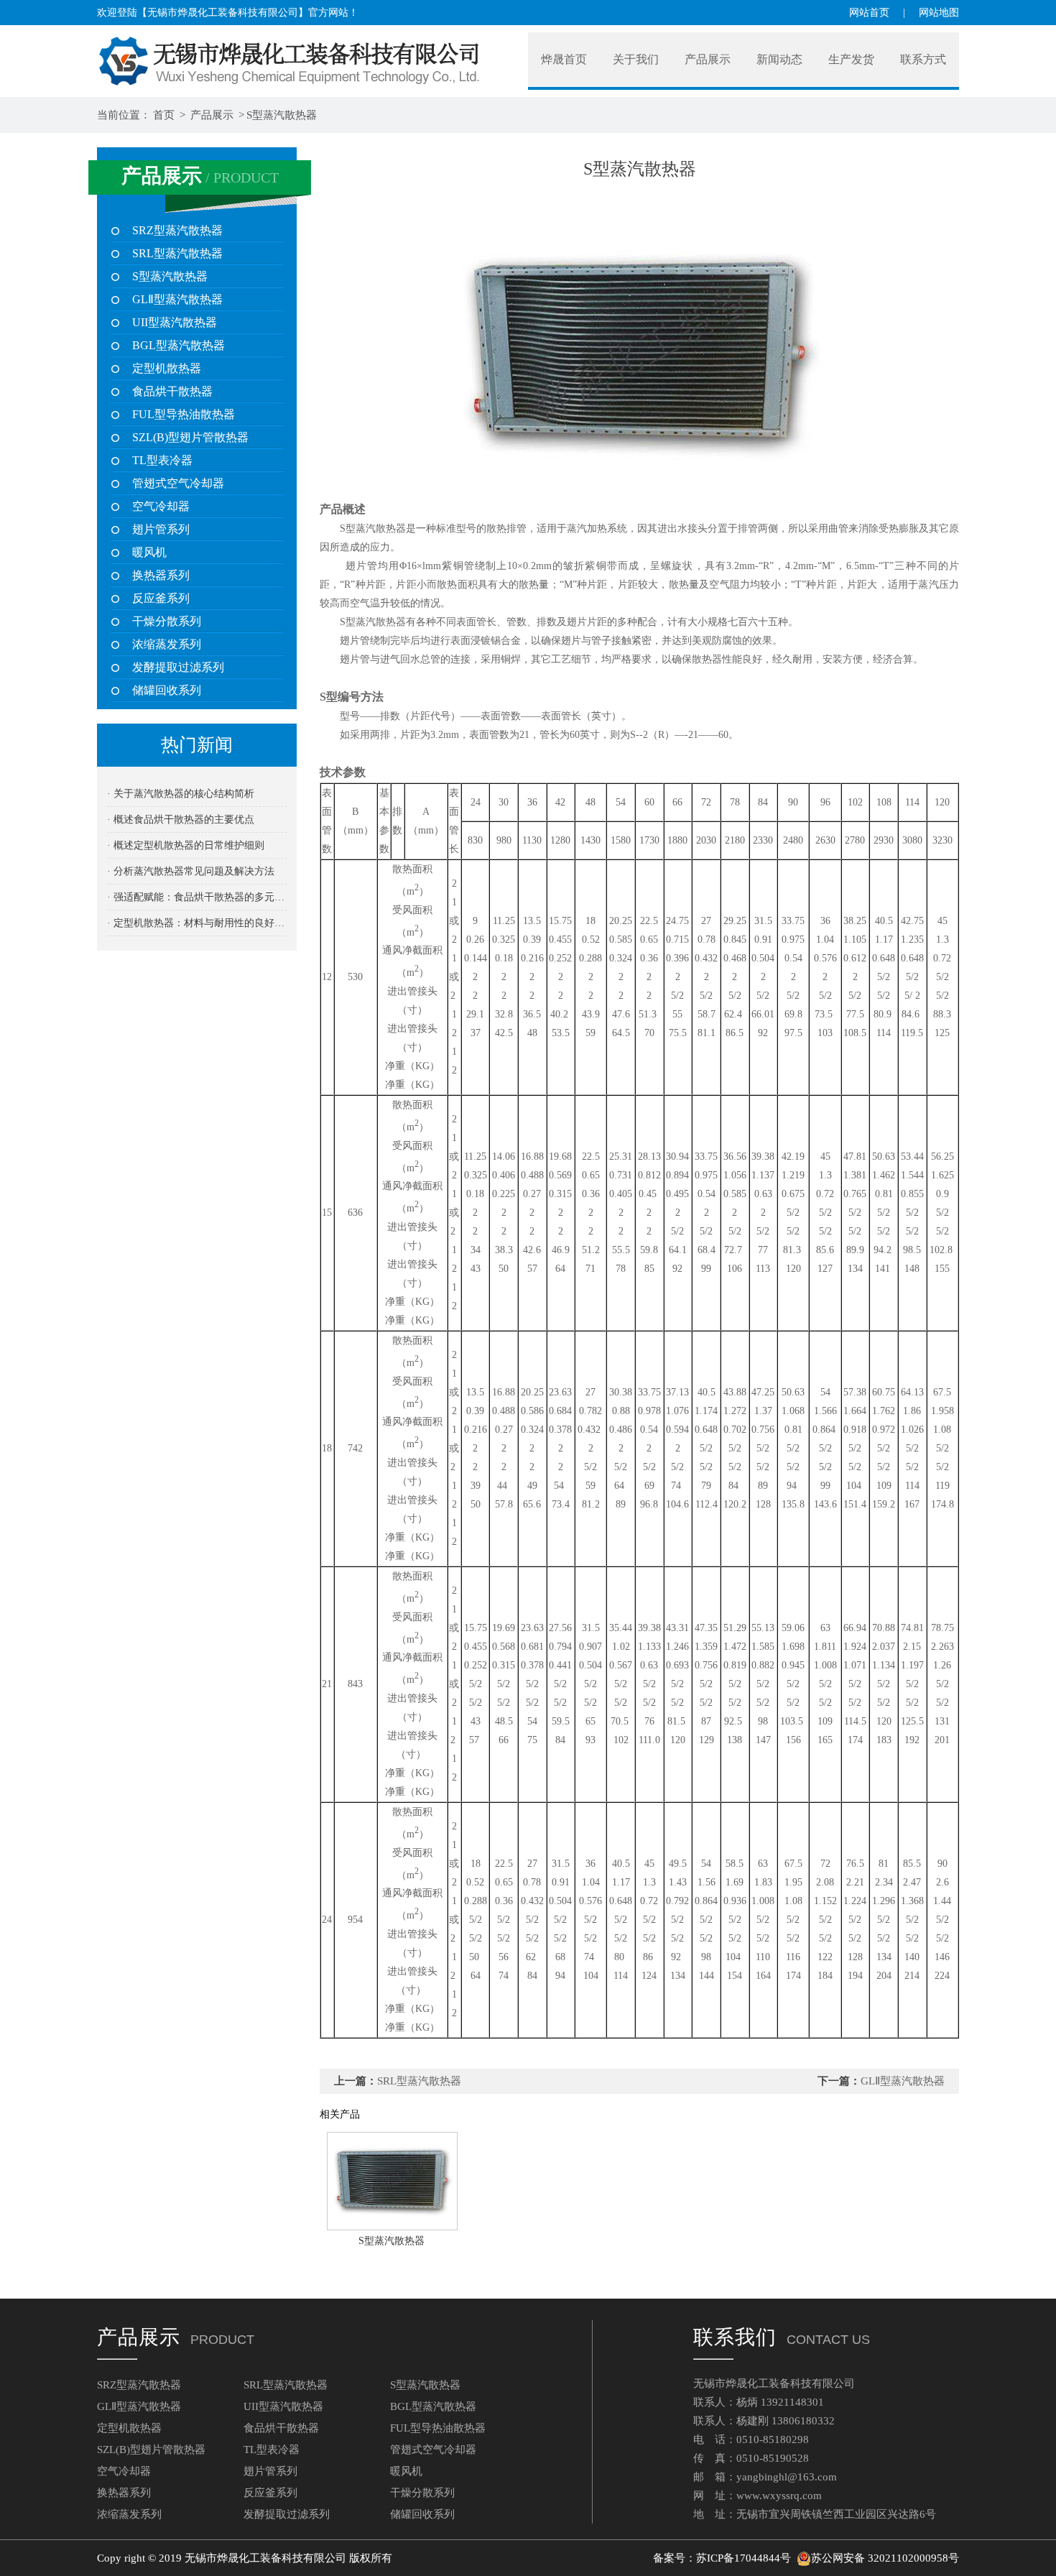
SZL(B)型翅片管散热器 (190, 437)
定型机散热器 (167, 368)
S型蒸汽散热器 (282, 115)
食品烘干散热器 (172, 391)
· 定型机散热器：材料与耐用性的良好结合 (197, 923)
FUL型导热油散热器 (184, 414)
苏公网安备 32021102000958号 (885, 2558)
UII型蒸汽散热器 (175, 322)
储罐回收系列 (167, 690)
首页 (164, 115)
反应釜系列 (161, 598)
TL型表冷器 (162, 460)
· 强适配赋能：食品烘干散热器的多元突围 (197, 897)
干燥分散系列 (167, 621)
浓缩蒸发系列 (167, 644)
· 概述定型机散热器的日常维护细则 (186, 845)
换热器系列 (161, 575)
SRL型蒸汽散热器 (177, 253)
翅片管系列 (161, 529)
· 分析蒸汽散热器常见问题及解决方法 (191, 871)
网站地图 (939, 13)
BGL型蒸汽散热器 (179, 345)
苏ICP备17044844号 (744, 2558)
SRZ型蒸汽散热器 (177, 230)
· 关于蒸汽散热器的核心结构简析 (181, 794)
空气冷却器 (161, 506)
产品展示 (212, 115)
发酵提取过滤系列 (178, 667)
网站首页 (869, 13)
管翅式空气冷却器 (178, 483)
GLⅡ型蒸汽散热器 (177, 299)
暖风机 (149, 552)
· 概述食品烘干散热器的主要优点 (181, 820)
